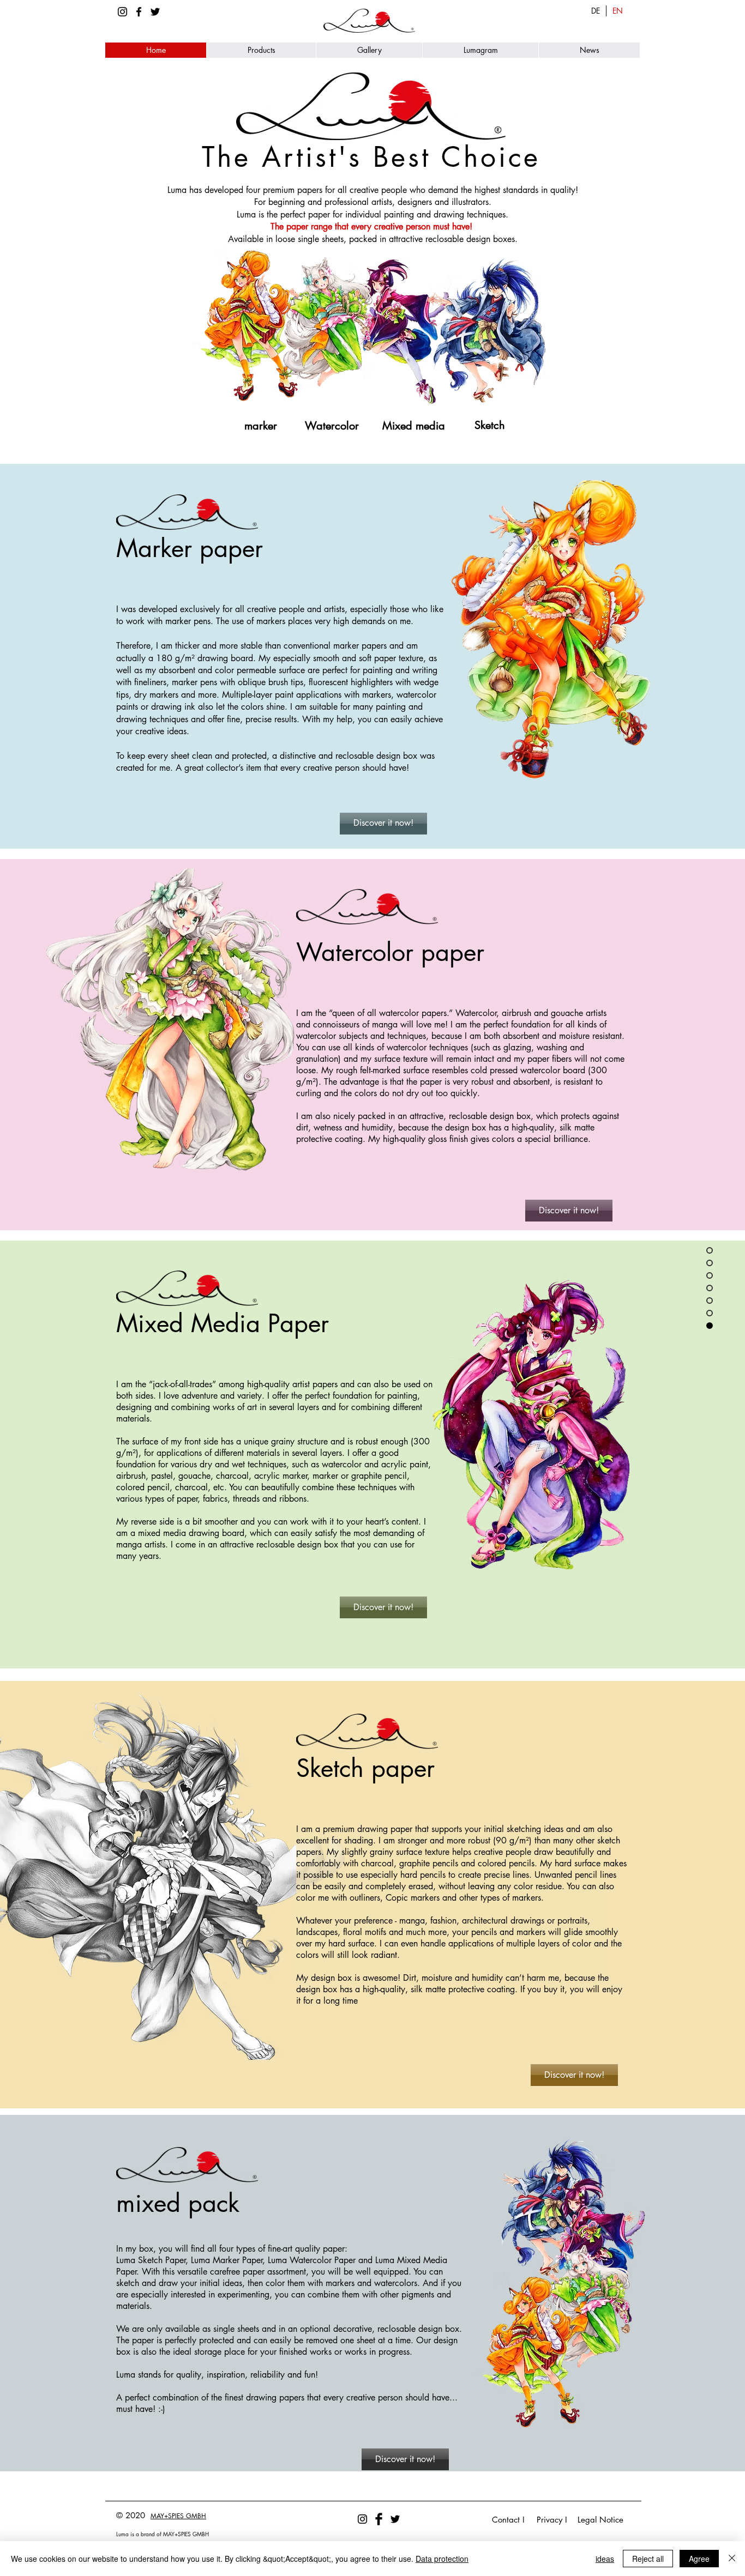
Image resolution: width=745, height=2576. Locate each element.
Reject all (648, 2559)
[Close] (732, 2559)
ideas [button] (605, 2559)
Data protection (442, 2559)
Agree (699, 2559)
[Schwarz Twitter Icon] (155, 12)
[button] (261, 50)
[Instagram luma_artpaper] (122, 12)
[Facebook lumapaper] (139, 12)
